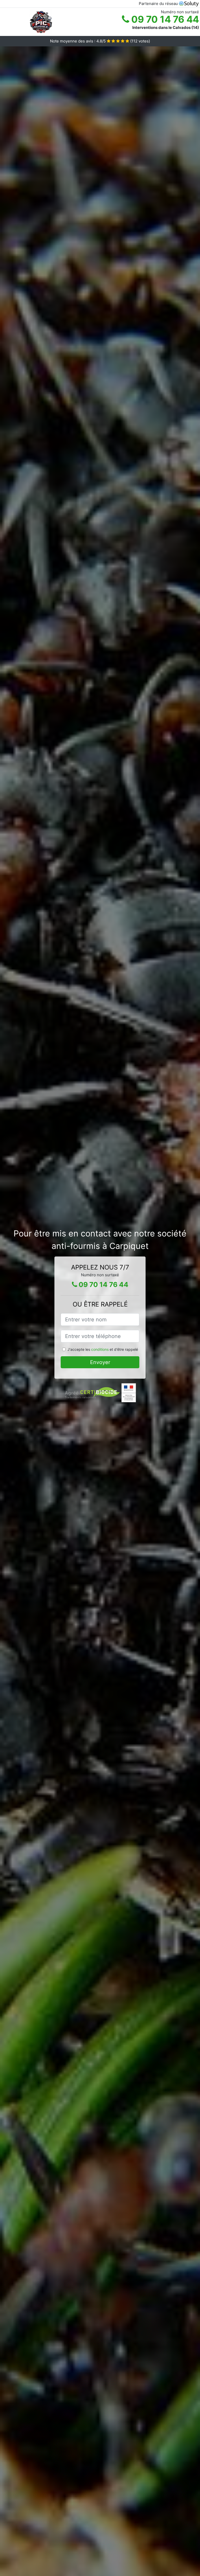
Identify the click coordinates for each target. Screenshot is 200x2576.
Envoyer (100, 1362)
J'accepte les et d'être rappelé (103, 1349)
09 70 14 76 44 (164, 19)
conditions (100, 1349)
